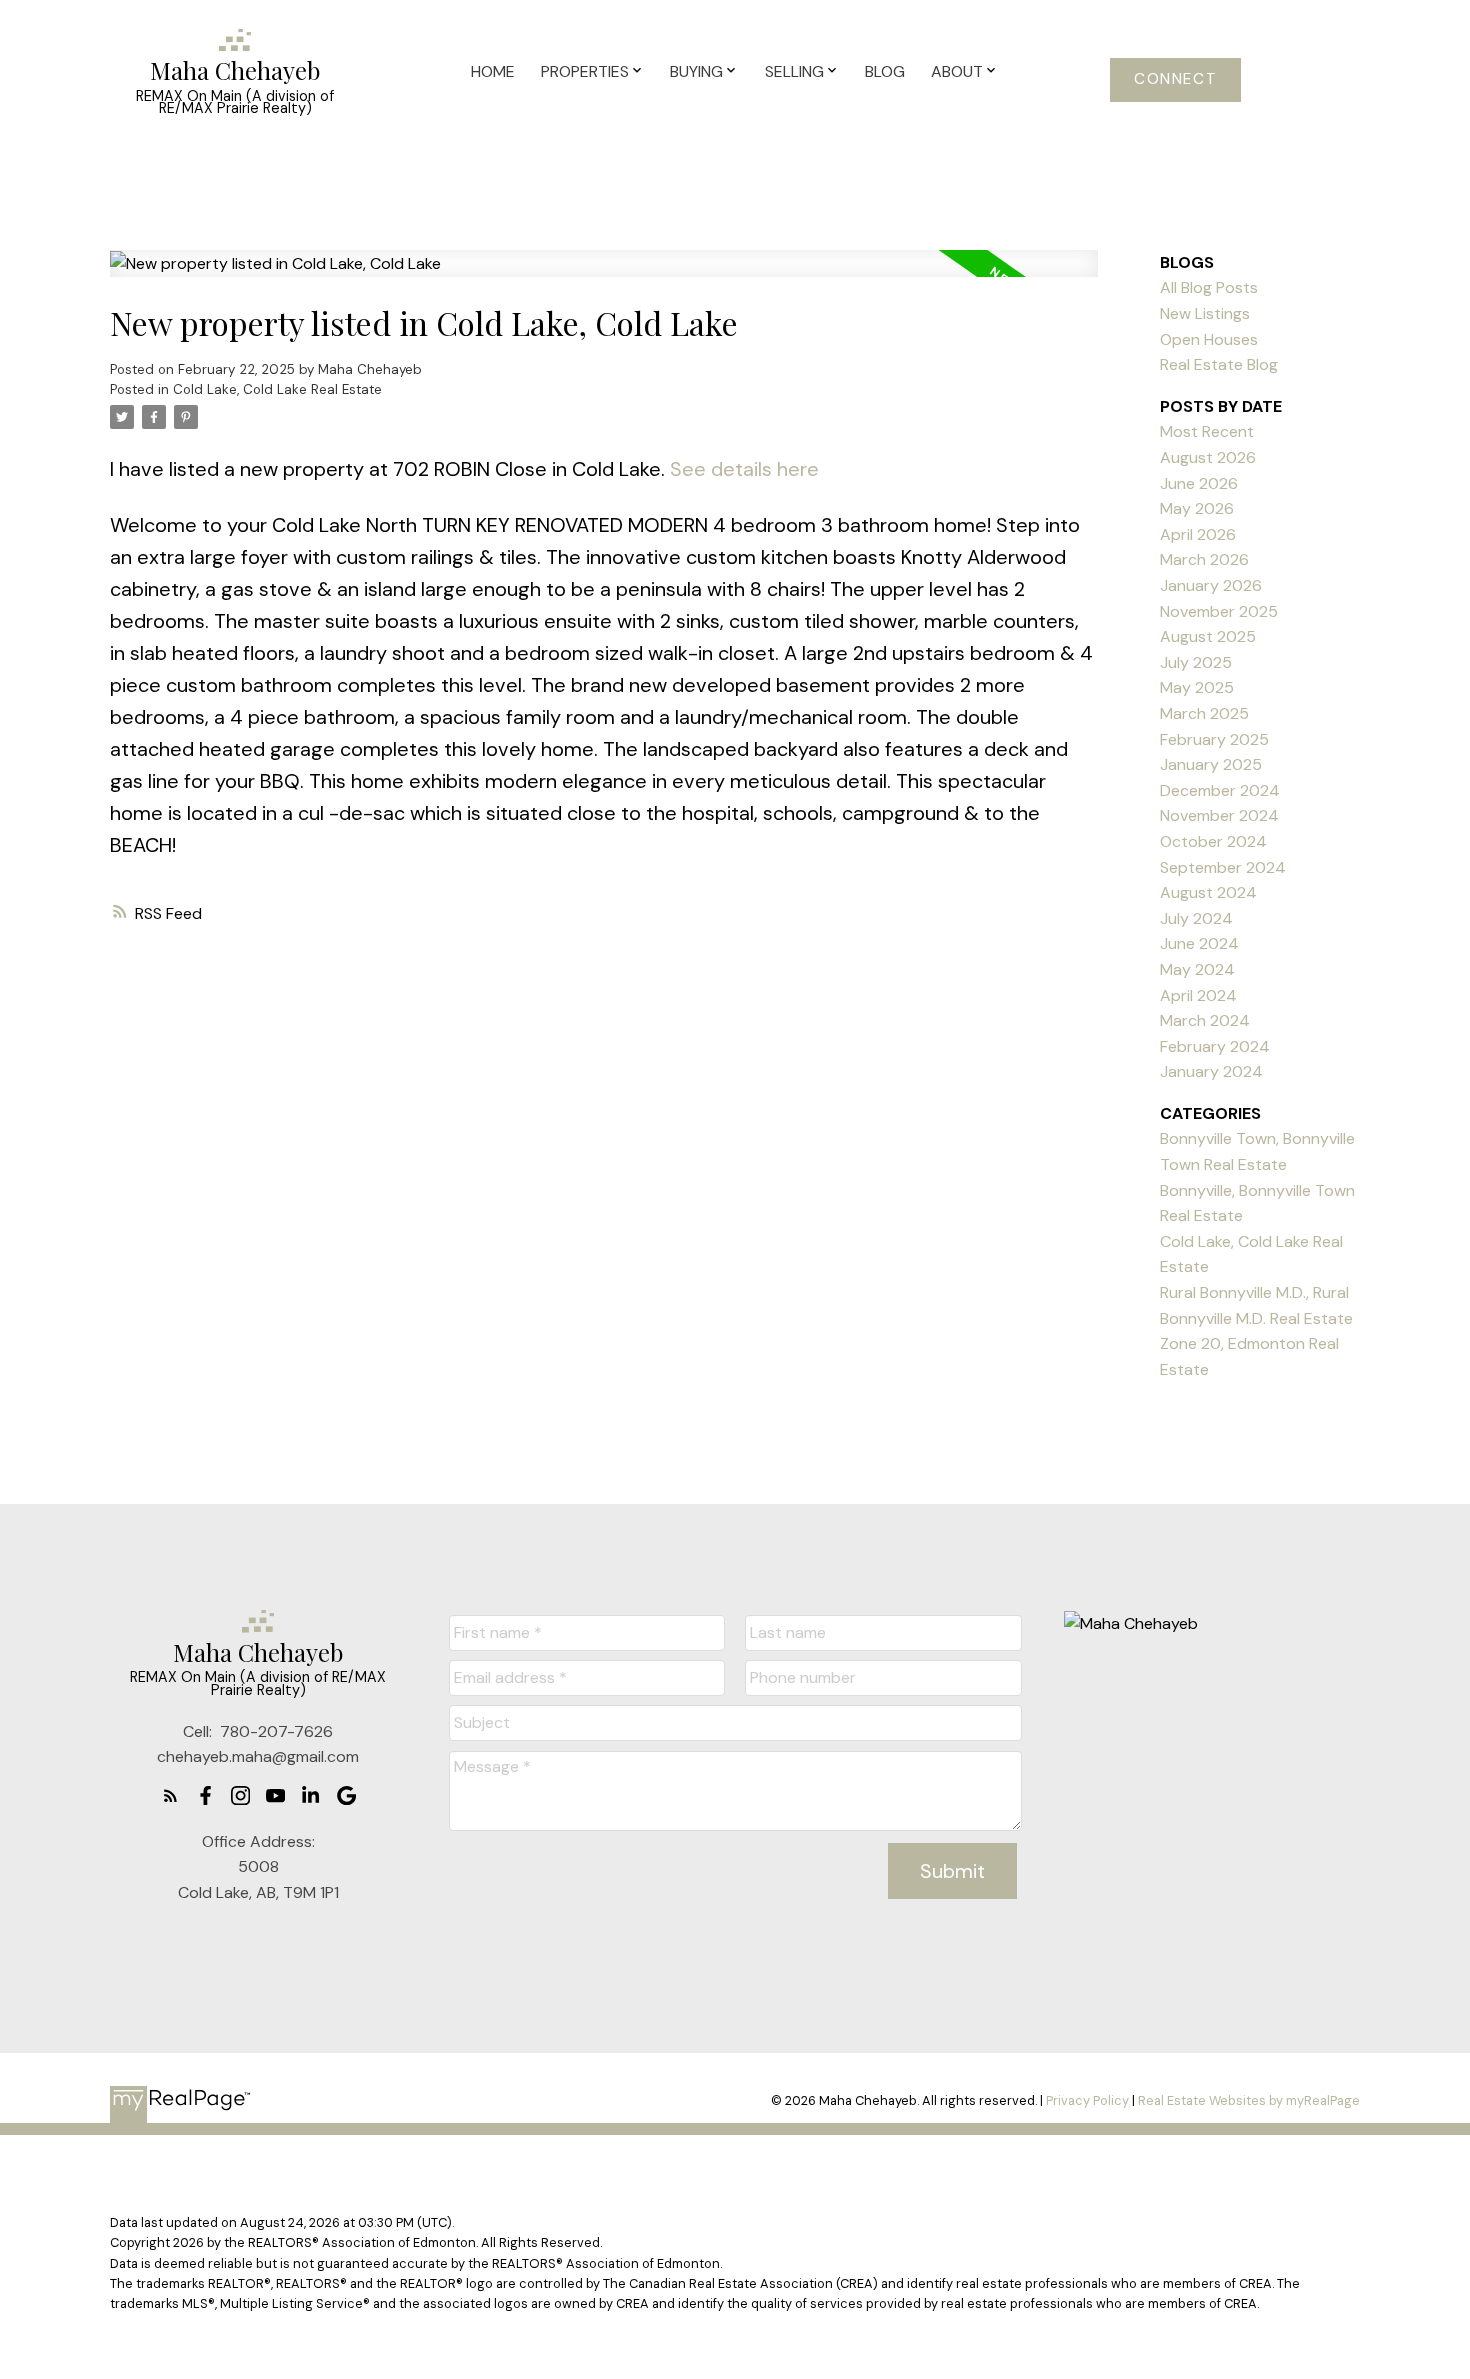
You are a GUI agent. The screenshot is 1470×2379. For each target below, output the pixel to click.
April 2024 (1198, 995)
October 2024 (1213, 841)
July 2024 (1196, 918)
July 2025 (1196, 662)
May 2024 (1197, 969)
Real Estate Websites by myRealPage (1249, 2100)
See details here (744, 469)
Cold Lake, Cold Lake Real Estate (277, 389)
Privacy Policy (1087, 2100)
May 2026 (1197, 508)
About (957, 71)
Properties (585, 71)
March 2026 (1204, 559)
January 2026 (1211, 585)
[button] (1175, 80)
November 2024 (1219, 815)
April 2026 (1198, 534)
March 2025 (1204, 713)
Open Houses (1209, 339)
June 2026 (1199, 483)
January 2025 (1211, 764)
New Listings (1205, 313)
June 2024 (1199, 943)
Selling (794, 71)
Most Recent (1207, 431)
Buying (696, 71)
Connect (1175, 79)
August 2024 (1208, 892)
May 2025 (1197, 687)
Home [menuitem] (493, 71)
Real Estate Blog (1219, 364)
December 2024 (1220, 790)
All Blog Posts (1209, 287)
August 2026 (1208, 457)
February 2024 (1215, 1046)
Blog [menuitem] (885, 71)
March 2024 (1205, 1020)
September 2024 (1223, 867)
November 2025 (1219, 611)
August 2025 (1208, 636)
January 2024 (1211, 1071)
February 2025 (1214, 739)
